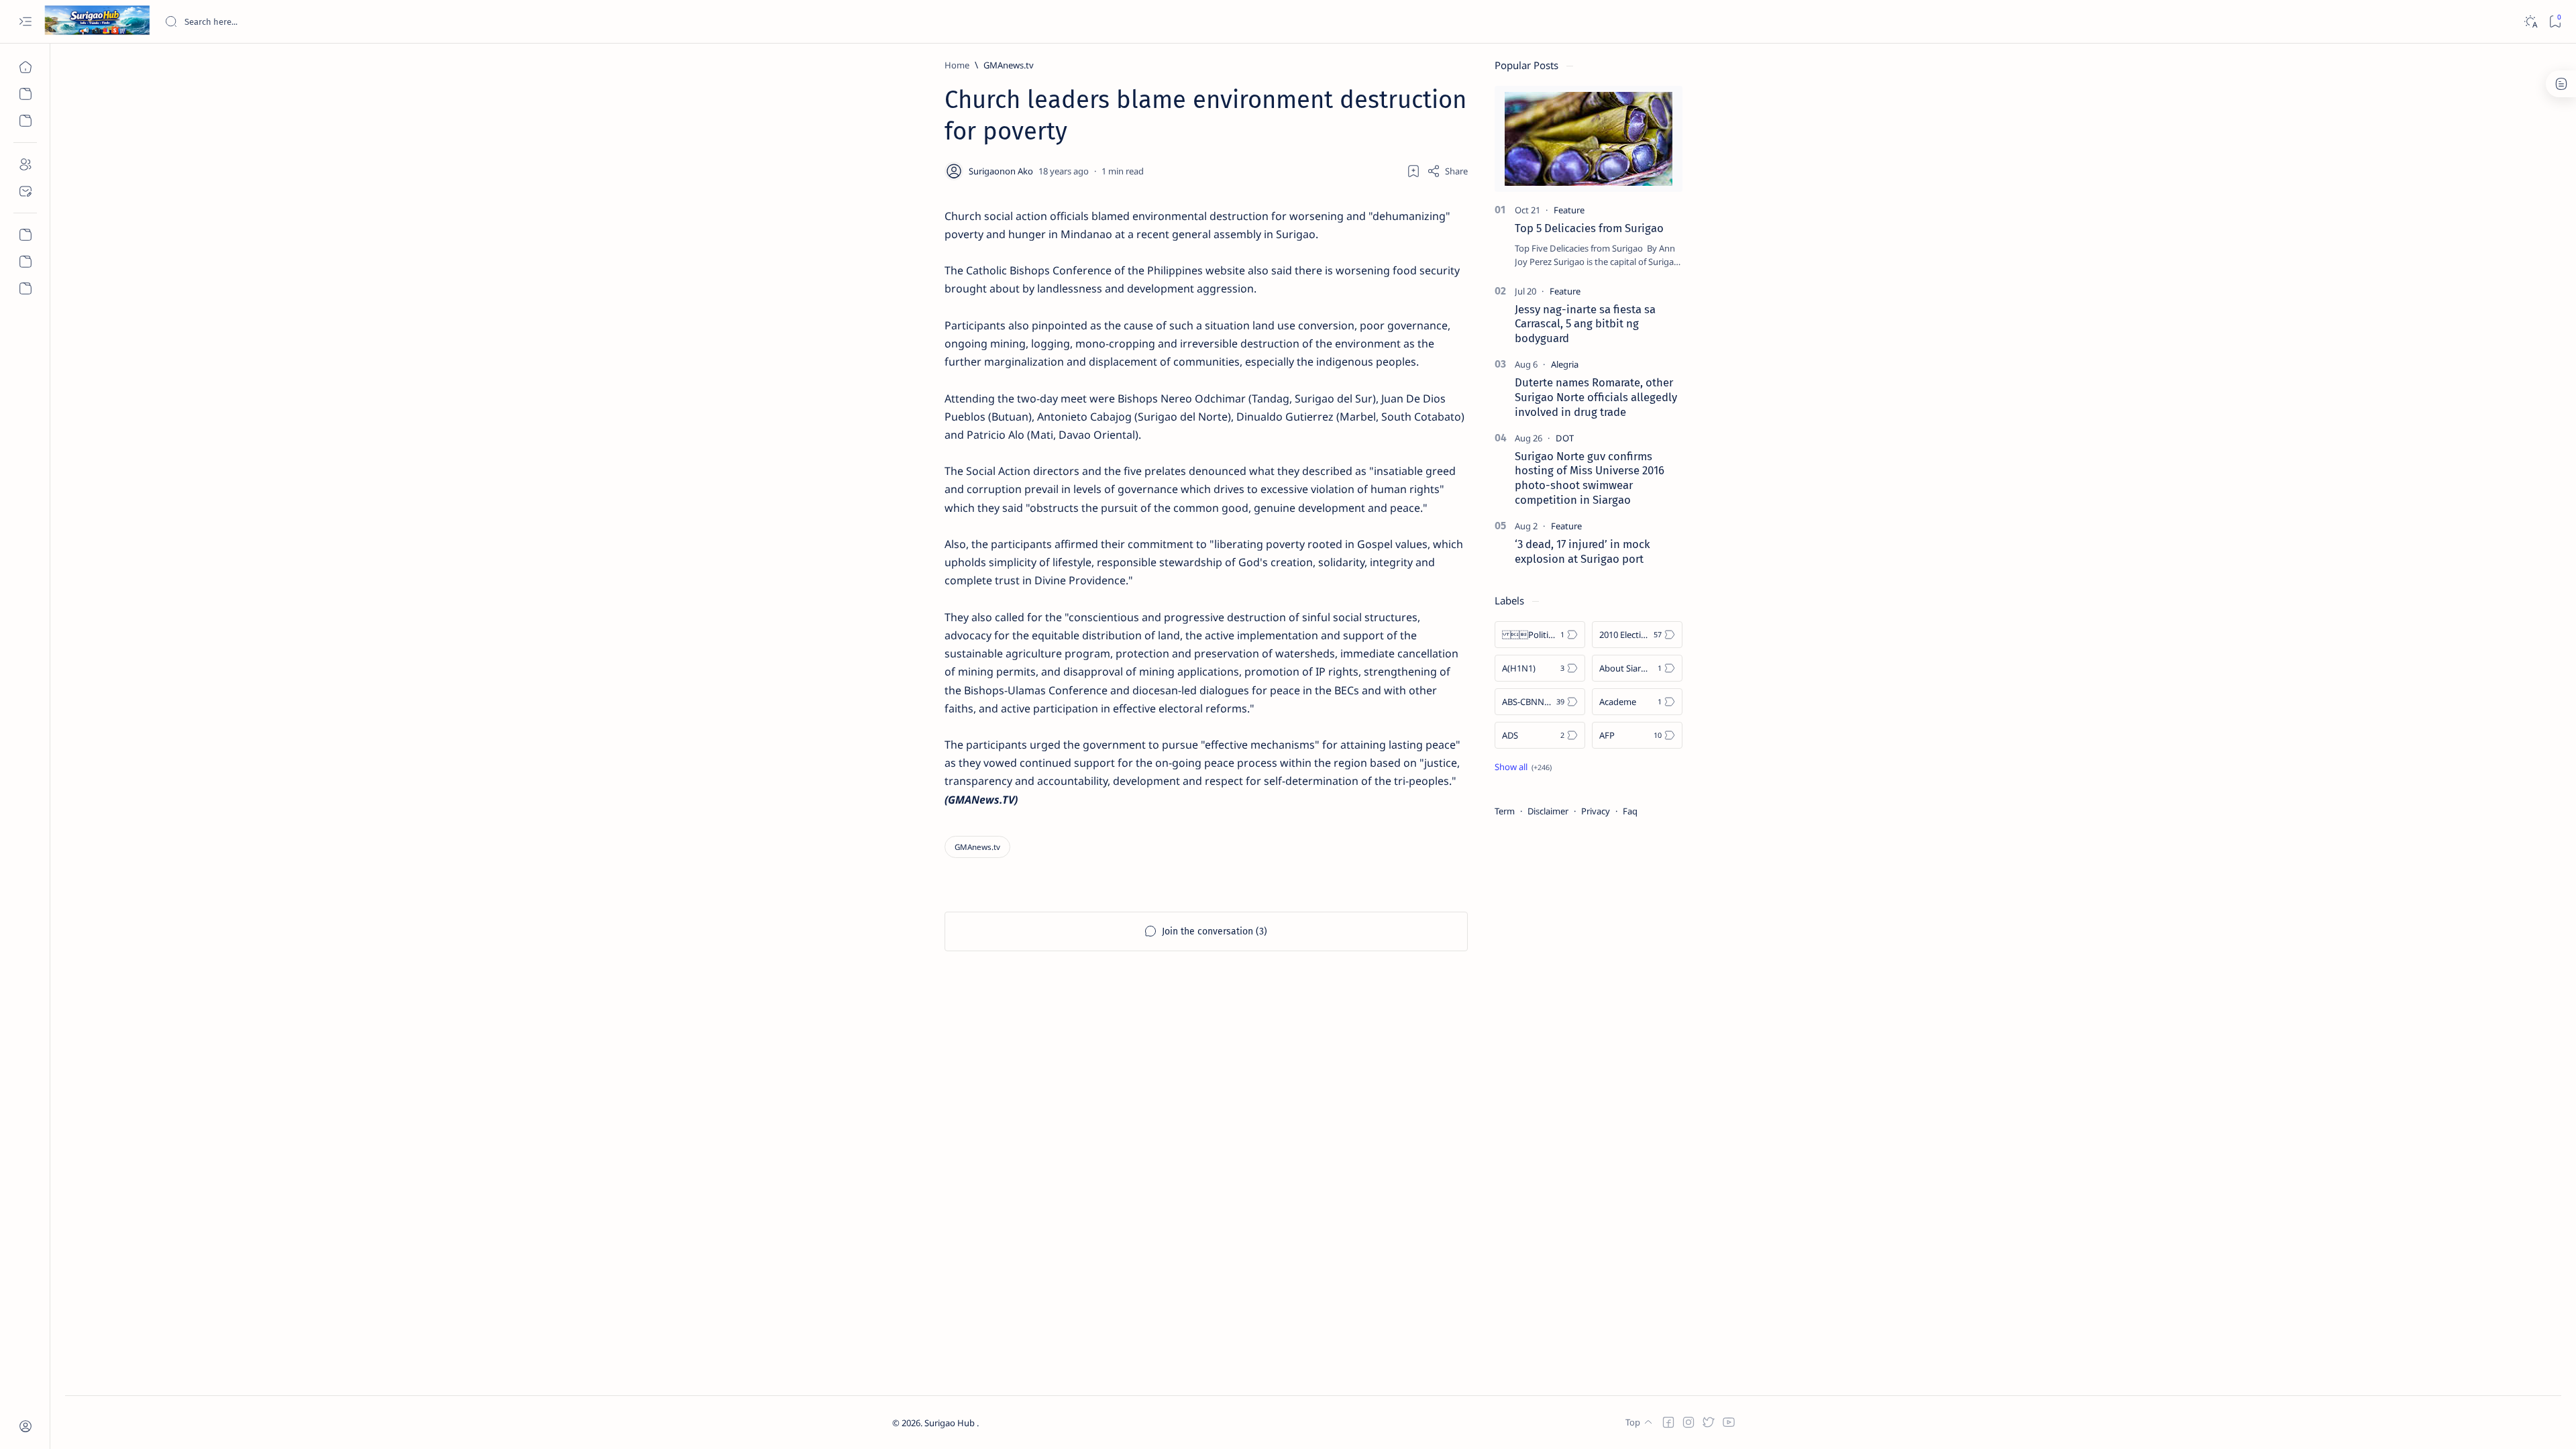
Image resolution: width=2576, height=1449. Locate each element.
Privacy (1596, 811)
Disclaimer (1548, 811)
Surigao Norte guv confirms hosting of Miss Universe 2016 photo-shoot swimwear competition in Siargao (1590, 478)
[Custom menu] (25, 235)
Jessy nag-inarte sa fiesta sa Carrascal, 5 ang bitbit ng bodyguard (1585, 324)
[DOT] (1565, 438)
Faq (1630, 811)
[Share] (1447, 171)
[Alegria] (1565, 364)
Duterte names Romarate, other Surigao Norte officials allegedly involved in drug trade (1596, 397)
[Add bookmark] (1413, 171)
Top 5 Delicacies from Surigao (1589, 228)
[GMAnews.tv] (977, 847)
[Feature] (1569, 210)
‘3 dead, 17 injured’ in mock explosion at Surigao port (1582, 551)
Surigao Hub (951, 1423)
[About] (25, 164)
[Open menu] (25, 22)
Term (1505, 811)
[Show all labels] (1523, 767)
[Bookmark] (2555, 22)
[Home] (25, 67)
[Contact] (25, 191)
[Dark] (2530, 22)
